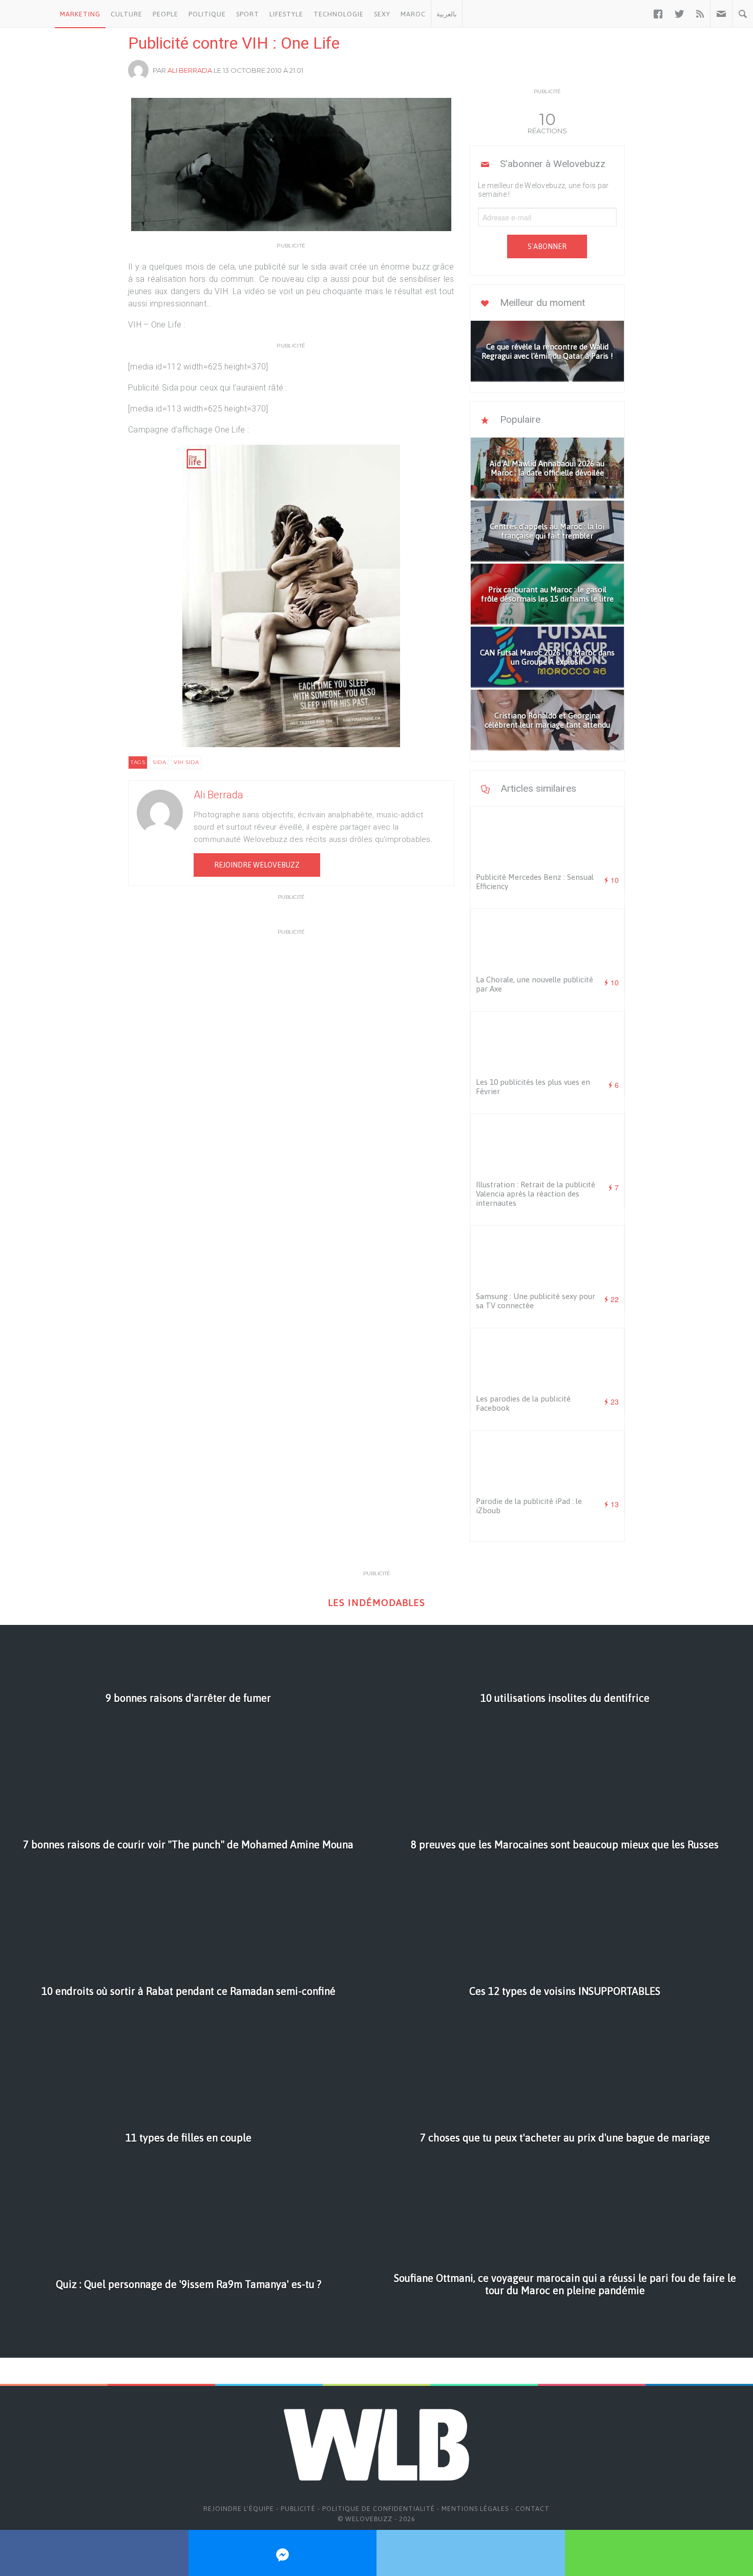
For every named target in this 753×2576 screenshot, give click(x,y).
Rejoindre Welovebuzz (257, 865)
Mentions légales (475, 2509)
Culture (127, 14)
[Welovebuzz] (27, 14)
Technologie (339, 14)
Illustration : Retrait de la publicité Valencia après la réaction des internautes (536, 1194)
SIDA (159, 762)
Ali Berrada (190, 70)
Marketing (80, 14)
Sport (248, 14)
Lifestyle (286, 14)
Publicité (298, 2509)
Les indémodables (376, 1603)
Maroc (413, 14)
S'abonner (547, 246)
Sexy (382, 14)
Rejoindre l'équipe (239, 2509)
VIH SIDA (186, 762)
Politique (207, 14)
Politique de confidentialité (379, 2509)
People (165, 14)
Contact (532, 2509)
